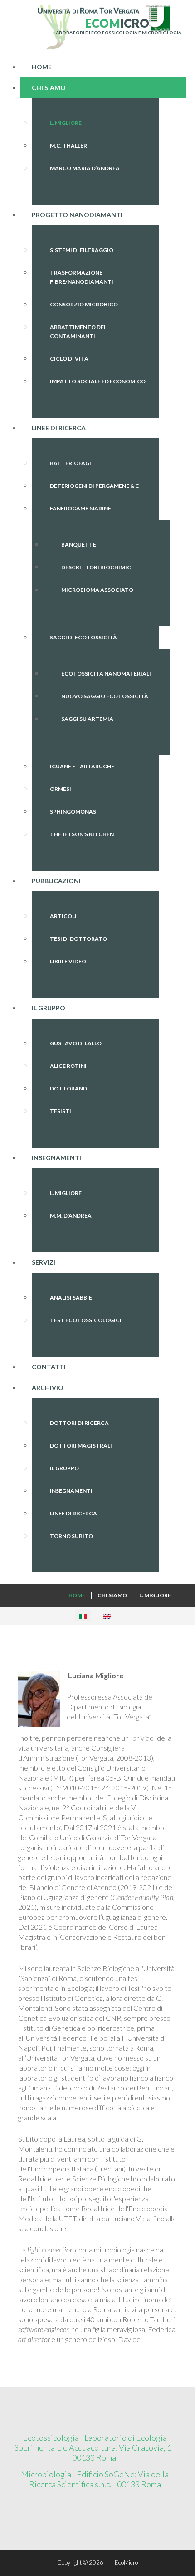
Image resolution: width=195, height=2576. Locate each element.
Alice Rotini (68, 1066)
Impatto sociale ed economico (98, 381)
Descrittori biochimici (97, 567)
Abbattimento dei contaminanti (78, 331)
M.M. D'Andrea (71, 1216)
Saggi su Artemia (87, 719)
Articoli (63, 916)
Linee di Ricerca (73, 1513)
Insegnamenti (71, 1491)
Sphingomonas (73, 812)
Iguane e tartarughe (82, 766)
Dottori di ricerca (79, 1423)
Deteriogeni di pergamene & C (95, 486)
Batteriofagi (71, 463)
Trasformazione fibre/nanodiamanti (82, 277)
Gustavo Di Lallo (76, 1043)
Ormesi (61, 789)
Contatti (49, 1367)
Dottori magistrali (81, 1445)
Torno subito (71, 1536)
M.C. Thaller (68, 145)
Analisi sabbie (71, 1298)
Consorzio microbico (84, 304)
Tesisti (61, 1111)
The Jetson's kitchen (82, 834)
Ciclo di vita (69, 359)
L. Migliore (66, 123)
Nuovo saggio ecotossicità (105, 696)
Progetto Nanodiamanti (77, 215)
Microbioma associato (97, 590)
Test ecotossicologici (86, 1320)
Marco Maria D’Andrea (85, 168)
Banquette (79, 545)
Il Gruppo (64, 1468)
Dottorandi (69, 1088)
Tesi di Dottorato (78, 939)
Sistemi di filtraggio (82, 250)
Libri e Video (68, 961)
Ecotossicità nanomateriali (106, 674)
